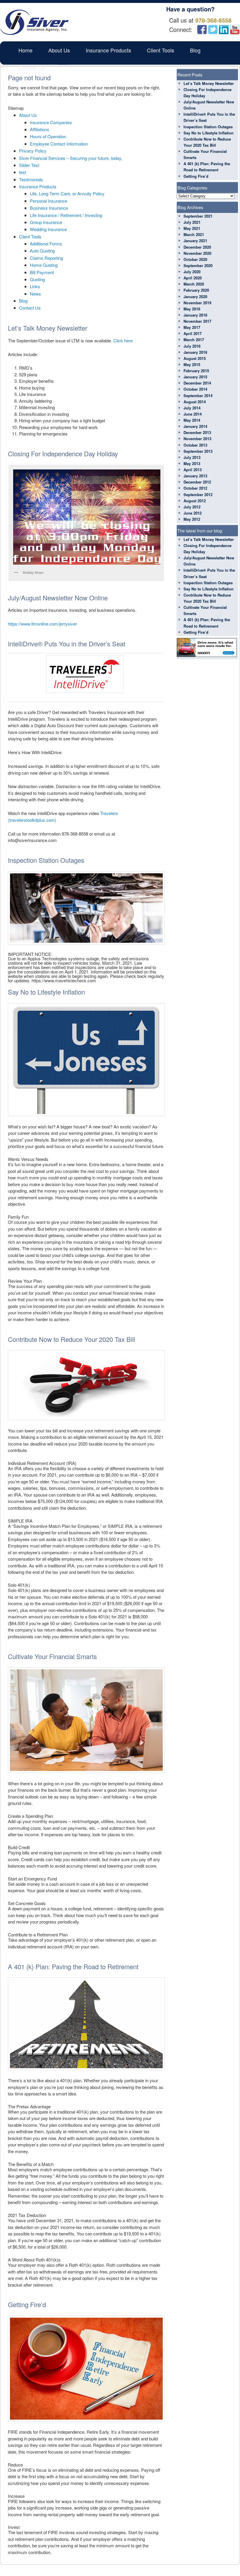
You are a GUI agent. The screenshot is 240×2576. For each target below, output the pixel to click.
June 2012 (193, 513)
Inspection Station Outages (208, 127)
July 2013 (192, 457)
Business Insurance (49, 208)
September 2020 (198, 265)
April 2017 (193, 333)
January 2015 (195, 377)
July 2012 (192, 507)
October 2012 (195, 488)
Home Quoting (44, 265)
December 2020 (197, 247)
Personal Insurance (48, 201)
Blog (195, 50)
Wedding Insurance (48, 229)
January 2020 (195, 297)
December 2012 (197, 482)
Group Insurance (46, 222)
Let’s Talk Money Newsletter (209, 83)
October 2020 (195, 259)
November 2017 (197, 321)
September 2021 (198, 216)
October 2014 (195, 389)
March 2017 (194, 340)
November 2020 (197, 253)
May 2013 (192, 463)
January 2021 (195, 241)
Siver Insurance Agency (34, 22)
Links (35, 286)
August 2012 (195, 501)
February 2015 (196, 371)
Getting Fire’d (196, 176)
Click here (123, 340)
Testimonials (31, 179)
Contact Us (31, 68)
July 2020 (192, 272)
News (35, 294)
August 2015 (195, 358)
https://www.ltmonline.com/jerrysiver (42, 624)
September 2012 (198, 494)
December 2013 (197, 432)
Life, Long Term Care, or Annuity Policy (67, 193)
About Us (59, 50)
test (23, 172)
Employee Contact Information (59, 144)
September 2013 (198, 451)
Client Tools (161, 50)
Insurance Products (108, 50)
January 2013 (195, 476)
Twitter (213, 30)
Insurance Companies (51, 122)
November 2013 (197, 439)
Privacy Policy (33, 151)
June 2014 (193, 414)
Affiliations (40, 129)
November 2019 (197, 303)
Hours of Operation (48, 136)
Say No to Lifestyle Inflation (209, 133)
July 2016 (192, 346)
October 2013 (195, 445)
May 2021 (192, 228)
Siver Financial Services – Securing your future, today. (71, 158)
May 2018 (192, 309)
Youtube (235, 30)
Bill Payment (42, 272)
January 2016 (195, 352)
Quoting (37, 279)
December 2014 (197, 383)
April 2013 (193, 470)
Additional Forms (46, 244)
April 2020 (193, 278)
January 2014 (195, 426)
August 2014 (195, 402)
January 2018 (195, 315)
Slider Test (29, 165)
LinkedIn (224, 30)
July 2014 (192, 408)
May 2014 (192, 420)
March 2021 (194, 234)
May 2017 (192, 327)
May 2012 (192, 519)
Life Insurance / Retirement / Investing (66, 215)
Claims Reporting (46, 258)
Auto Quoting (42, 251)
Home (25, 50)
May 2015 (192, 364)
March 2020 (194, 284)
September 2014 (198, 396)
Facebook (202, 30)
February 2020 (196, 290)
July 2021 (192, 222)
